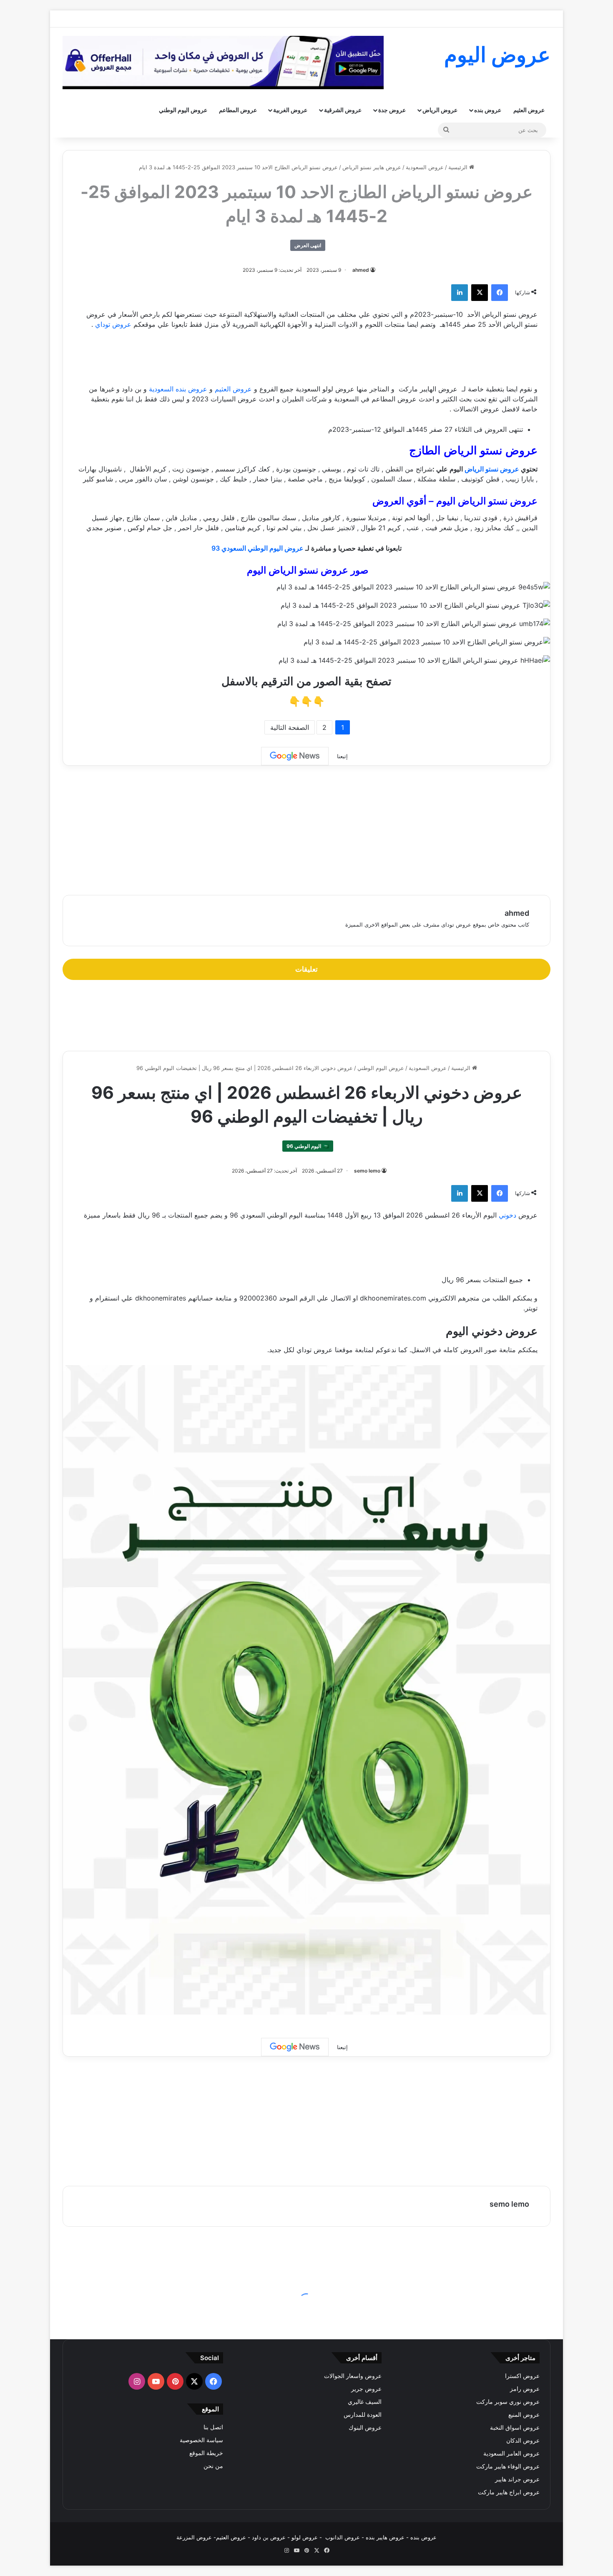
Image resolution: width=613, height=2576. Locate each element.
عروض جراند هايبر (517, 2479)
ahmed (361, 270)
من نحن (213, 2466)
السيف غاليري (365, 2402)
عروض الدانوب (343, 2537)
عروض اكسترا (522, 2376)
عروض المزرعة (194, 2537)
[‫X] (480, 293)
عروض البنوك (365, 2428)
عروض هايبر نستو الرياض (372, 167)
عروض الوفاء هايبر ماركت (508, 2466)
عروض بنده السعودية (179, 389)
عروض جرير (366, 2389)
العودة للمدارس (363, 2415)
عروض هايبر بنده (385, 2537)
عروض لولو (305, 2537)
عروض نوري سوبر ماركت (508, 2402)
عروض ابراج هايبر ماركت (509, 2492)
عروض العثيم (529, 110)
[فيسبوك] (500, 293)
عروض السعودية (425, 167)
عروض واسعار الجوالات (353, 2376)
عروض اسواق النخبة (515, 2428)
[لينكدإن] (460, 293)
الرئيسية (459, 167)
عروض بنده (488, 110)
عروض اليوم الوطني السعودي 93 (258, 548)
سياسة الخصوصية (201, 2440)
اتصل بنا (213, 2427)
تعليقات (306, 969)
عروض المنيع (524, 2415)
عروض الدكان (523, 2441)
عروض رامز (525, 2389)
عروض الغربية (290, 110)
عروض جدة (392, 110)
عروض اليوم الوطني (183, 110)
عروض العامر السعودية (511, 2453)
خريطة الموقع (206, 2453)
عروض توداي (113, 324)
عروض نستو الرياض (492, 469)
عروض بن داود (269, 2537)
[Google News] (295, 756)
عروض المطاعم (238, 110)
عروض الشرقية (343, 110)
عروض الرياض (440, 110)
